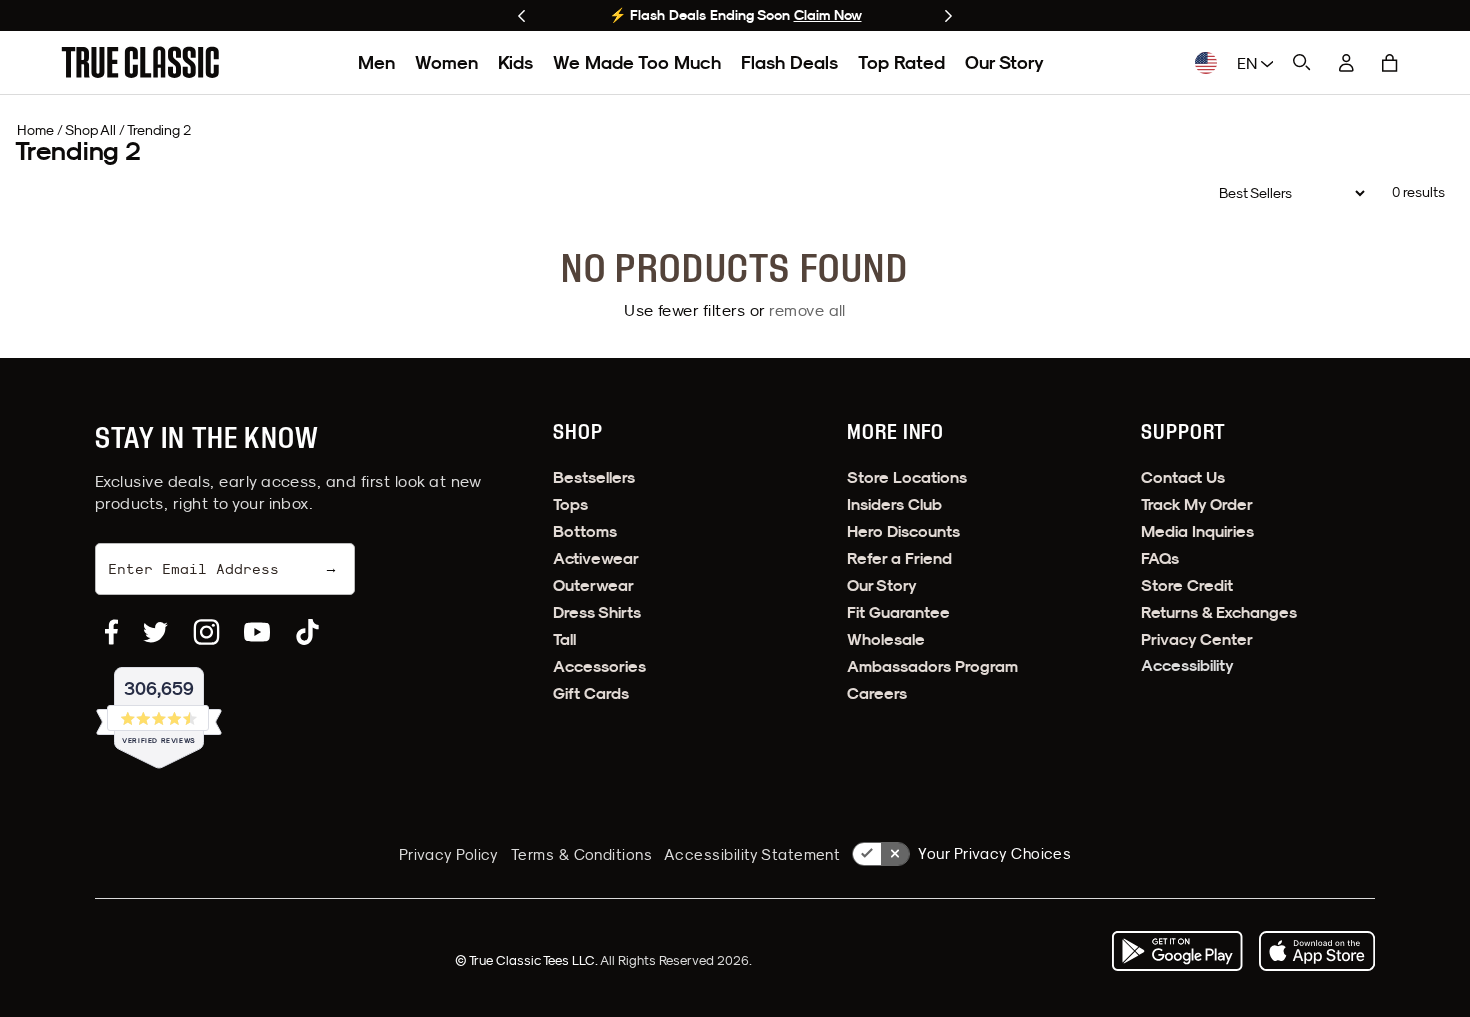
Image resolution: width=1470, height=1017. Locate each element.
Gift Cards (591, 693)
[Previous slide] (521, 16)
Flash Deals (789, 62)
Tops (570, 504)
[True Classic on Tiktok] (307, 632)
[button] (1390, 63)
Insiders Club (894, 504)
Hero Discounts (903, 531)
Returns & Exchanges (1219, 612)
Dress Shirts (597, 612)
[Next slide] (948, 16)
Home (35, 130)
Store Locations (907, 477)
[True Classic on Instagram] (206, 632)
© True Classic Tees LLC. (527, 960)
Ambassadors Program (932, 666)
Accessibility (1187, 665)
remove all (807, 310)
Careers (877, 693)
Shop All (90, 130)
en (1249, 63)
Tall (564, 639)
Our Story (1004, 62)
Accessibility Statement (752, 854)
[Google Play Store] (1177, 951)
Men (376, 62)
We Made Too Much (637, 62)
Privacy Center (1197, 639)
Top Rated (901, 62)
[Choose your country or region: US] (1206, 63)
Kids (515, 62)
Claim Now (828, 15)
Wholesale (886, 639)
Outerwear (593, 585)
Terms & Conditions (581, 854)
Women (446, 62)
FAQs (1160, 558)
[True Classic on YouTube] (257, 632)
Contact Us (1183, 477)
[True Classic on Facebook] (111, 632)
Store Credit (1187, 585)
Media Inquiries (1197, 531)
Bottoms (585, 531)
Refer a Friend (899, 558)
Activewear (596, 558)
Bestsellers (594, 477)
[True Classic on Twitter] (155, 632)
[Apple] (1317, 951)
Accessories (599, 666)
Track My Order (1197, 504)
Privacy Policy (449, 854)
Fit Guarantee (898, 612)
